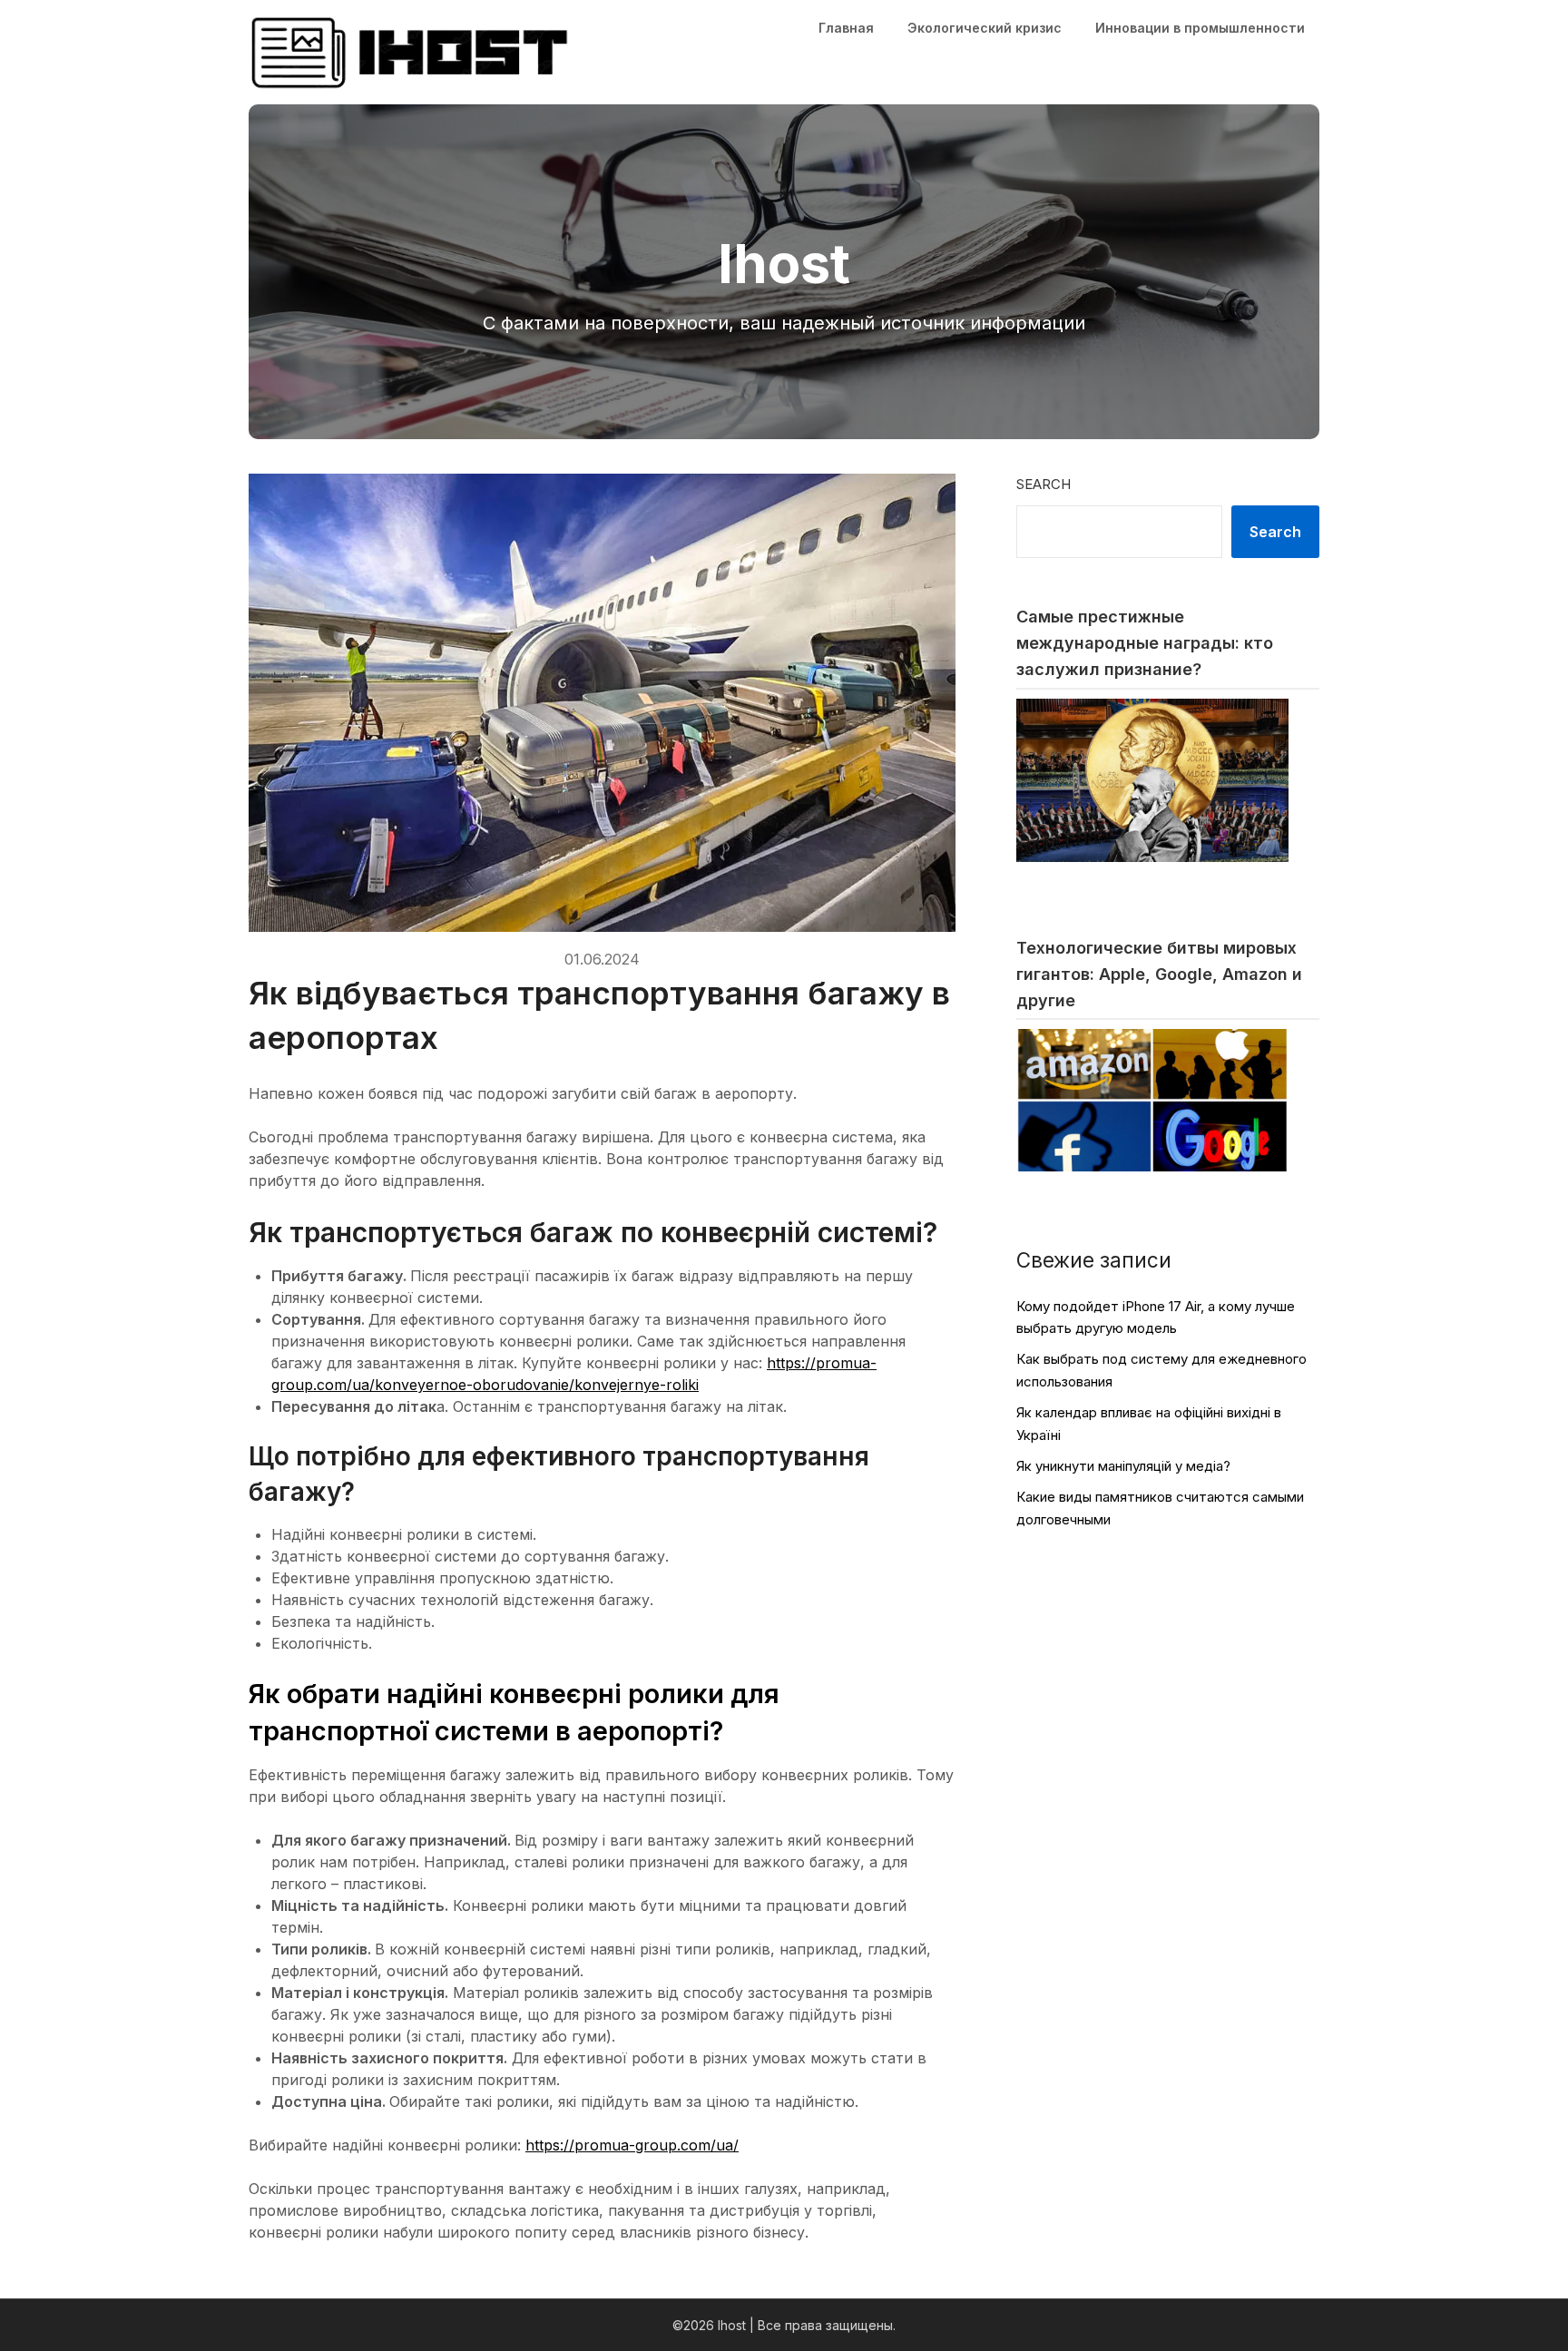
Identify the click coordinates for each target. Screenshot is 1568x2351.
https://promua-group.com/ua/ (632, 2145)
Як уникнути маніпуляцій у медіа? (1123, 1466)
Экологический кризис (985, 28)
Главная (846, 28)
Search (1044, 484)
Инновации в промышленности (1200, 28)
